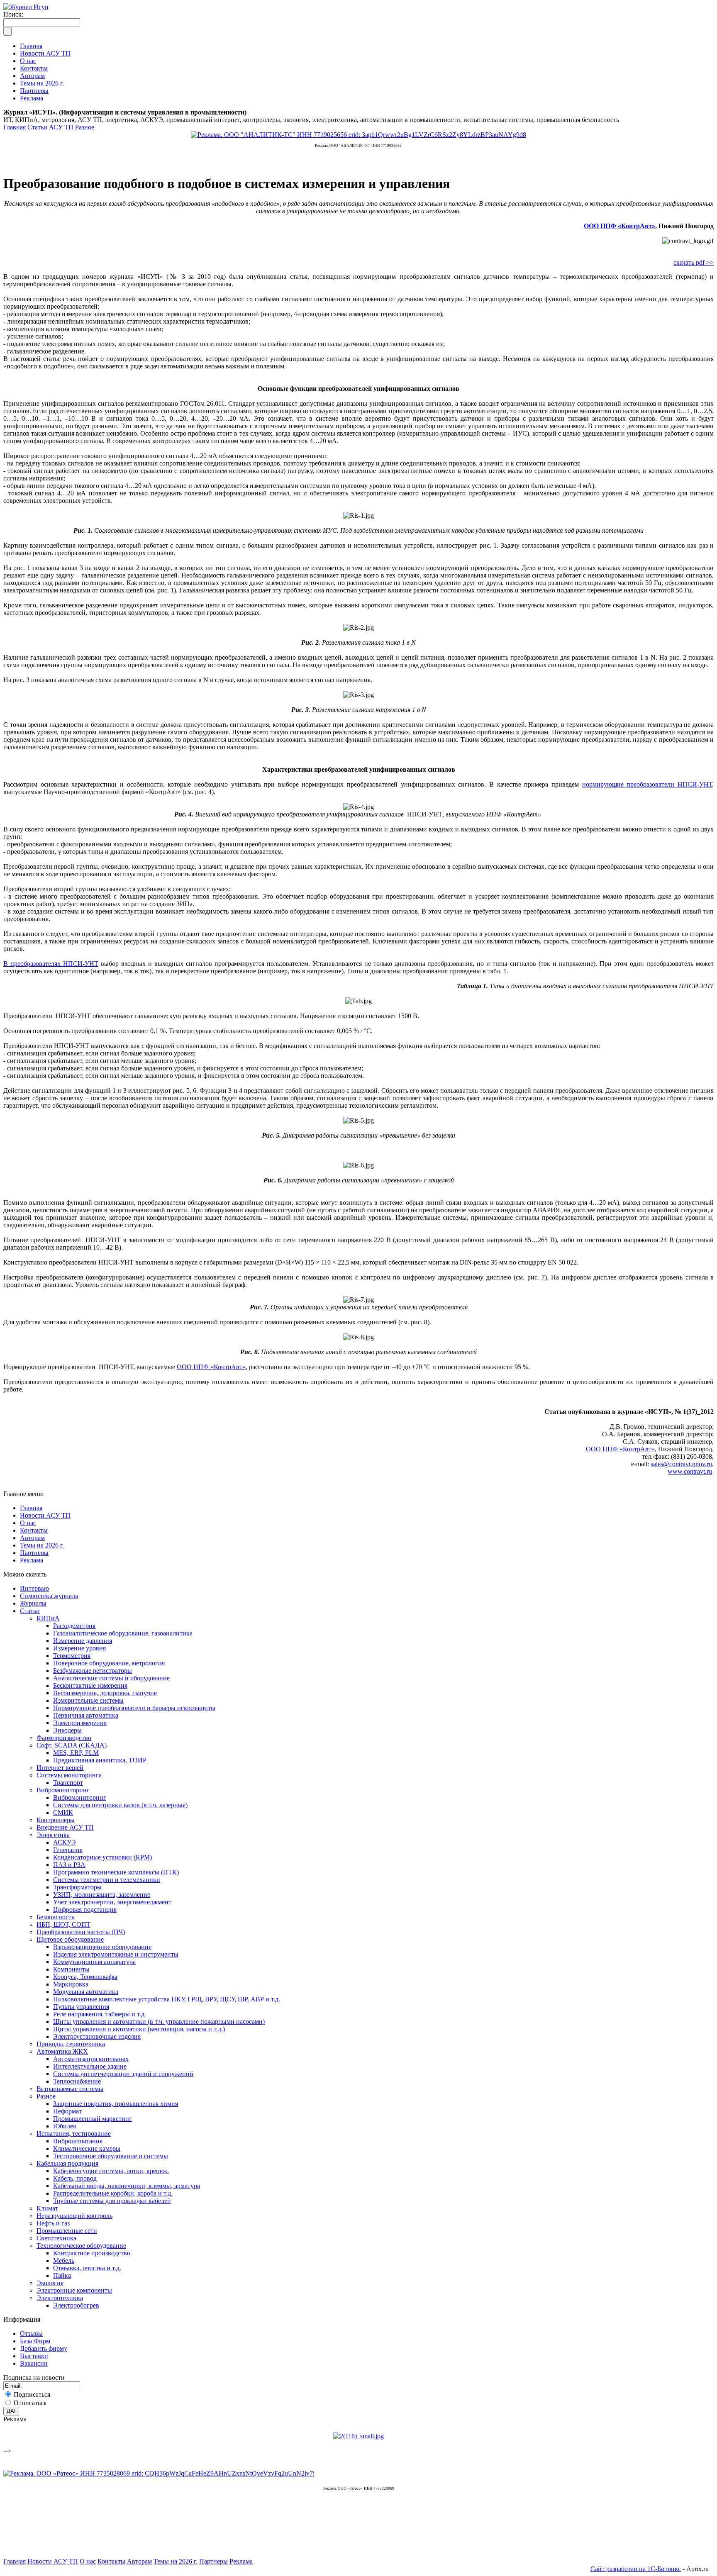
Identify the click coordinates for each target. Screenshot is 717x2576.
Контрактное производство (92, 2253)
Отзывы (31, 2334)
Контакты (34, 1530)
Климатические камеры (87, 2148)
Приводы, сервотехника (71, 2044)
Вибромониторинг (63, 1790)
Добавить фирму (44, 2348)
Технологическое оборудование (81, 2246)
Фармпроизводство (64, 1738)
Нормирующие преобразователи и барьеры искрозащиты (134, 1708)
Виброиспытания (78, 2141)
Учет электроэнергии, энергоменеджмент (112, 1902)
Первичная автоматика (86, 1715)
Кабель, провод (75, 2178)
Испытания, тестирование (74, 2134)
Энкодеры (67, 1730)
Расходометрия (74, 1626)
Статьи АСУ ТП (50, 127)
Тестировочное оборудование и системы (111, 2156)
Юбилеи (65, 2126)
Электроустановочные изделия (97, 2036)
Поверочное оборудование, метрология (109, 1663)
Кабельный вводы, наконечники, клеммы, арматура (127, 2186)
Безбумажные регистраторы (93, 1671)
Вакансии (34, 2363)
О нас (28, 1523)
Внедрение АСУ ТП (65, 1827)
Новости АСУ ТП (45, 1515)
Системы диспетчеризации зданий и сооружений (123, 2074)
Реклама (32, 1560)
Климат (47, 2208)
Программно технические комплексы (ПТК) (116, 1872)
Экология (50, 2283)
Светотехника (56, 2238)
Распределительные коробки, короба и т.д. (113, 2193)
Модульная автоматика (86, 1992)
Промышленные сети (67, 2231)
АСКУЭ (65, 1842)
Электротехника (60, 2298)
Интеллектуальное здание (90, 2066)
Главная (15, 127)
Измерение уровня (79, 1648)
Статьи (30, 1611)
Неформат (67, 2111)
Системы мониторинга (69, 1775)
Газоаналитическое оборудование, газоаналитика (123, 1633)
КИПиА (48, 1618)
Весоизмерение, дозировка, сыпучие (105, 1693)
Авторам (32, 1538)
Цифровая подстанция (85, 1909)
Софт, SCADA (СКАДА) (72, 1745)
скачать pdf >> (694, 262)
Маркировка (71, 1984)
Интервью (34, 1588)
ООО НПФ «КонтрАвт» (619, 226)
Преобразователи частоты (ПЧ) (81, 1932)
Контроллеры (56, 1820)
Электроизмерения (80, 1723)
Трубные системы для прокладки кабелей (112, 2201)
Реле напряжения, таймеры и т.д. (100, 2014)
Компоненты (71, 1969)
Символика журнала (49, 1596)
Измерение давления (83, 1641)
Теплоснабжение (77, 2081)
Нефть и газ (53, 2223)
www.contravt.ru (690, 1471)
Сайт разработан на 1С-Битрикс (636, 2569)
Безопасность (55, 1917)
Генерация (68, 1850)
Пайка (62, 2275)
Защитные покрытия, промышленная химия (116, 2104)
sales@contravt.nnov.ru (681, 1464)
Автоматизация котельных (91, 2059)
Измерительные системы (88, 1700)
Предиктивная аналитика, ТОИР (100, 1760)
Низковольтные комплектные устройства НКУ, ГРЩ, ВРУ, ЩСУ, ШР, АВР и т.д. (167, 1999)
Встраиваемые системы (70, 2089)
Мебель (64, 2260)
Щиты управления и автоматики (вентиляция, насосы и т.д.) (139, 2029)
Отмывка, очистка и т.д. (87, 2268)
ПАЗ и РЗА (69, 1865)
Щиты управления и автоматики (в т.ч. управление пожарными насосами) (159, 2022)
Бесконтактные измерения (90, 1685)
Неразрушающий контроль (74, 2216)
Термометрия (72, 1656)
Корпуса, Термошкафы (85, 1977)
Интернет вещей (60, 1768)
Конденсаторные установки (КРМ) (102, 1857)
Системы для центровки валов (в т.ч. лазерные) (120, 1805)
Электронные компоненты (74, 2290)
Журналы (33, 1603)
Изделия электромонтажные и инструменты (116, 1954)
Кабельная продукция (67, 2163)
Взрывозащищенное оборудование (102, 1947)
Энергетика (53, 1835)
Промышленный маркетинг (93, 2119)
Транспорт (68, 1783)
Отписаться (30, 2403)
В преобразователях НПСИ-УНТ (51, 964)
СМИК (63, 1812)
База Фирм (35, 2341)
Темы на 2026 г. (42, 1545)
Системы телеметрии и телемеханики (107, 1880)
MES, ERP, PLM (76, 1753)
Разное (85, 127)
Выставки (34, 2356)
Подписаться (32, 2394)
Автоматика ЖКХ (62, 2051)
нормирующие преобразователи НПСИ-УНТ (647, 784)
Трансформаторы (77, 1887)
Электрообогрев (76, 2305)
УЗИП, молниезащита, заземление (102, 1895)
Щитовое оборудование (70, 1939)
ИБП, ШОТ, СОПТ (63, 1924)
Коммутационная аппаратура (94, 1962)
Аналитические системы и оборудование (111, 1678)
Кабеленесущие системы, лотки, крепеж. (111, 2171)
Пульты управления (81, 2007)
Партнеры (34, 1553)
